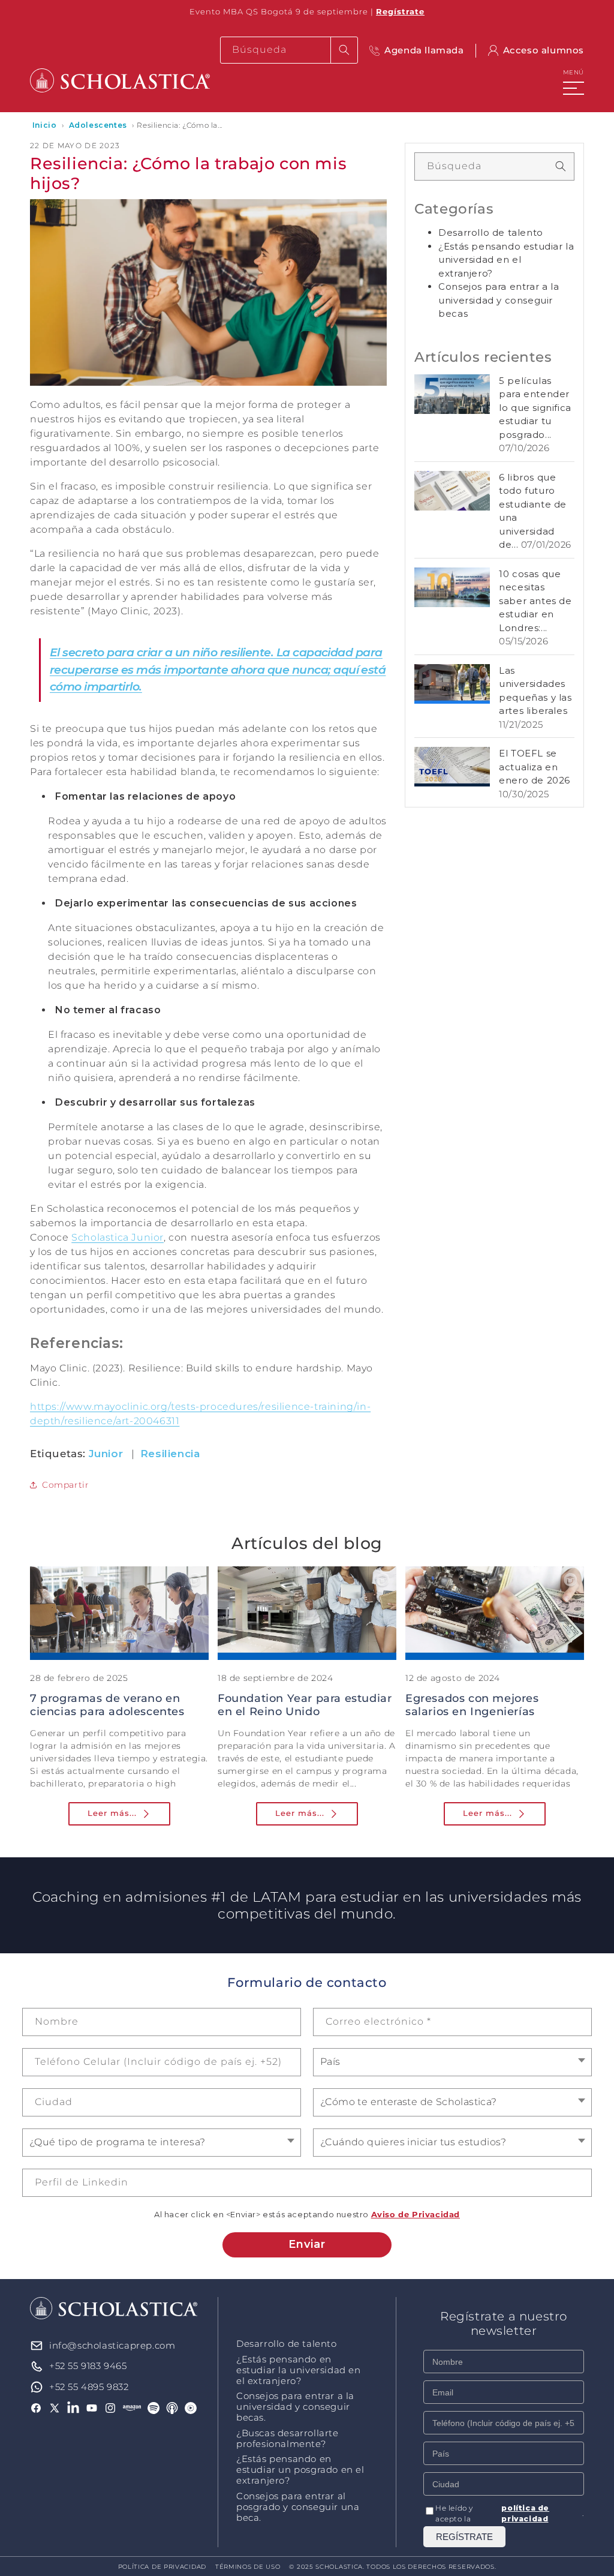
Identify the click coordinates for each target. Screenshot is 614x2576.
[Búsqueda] (344, 50)
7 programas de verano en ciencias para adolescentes (107, 1705)
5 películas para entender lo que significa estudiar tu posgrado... (535, 408)
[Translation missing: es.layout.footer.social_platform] (132, 2408)
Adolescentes (98, 125)
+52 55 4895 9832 (89, 2387)
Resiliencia (170, 1454)
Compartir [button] (65, 1485)
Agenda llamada (424, 50)
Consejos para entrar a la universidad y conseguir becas (499, 300)
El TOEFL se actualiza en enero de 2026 (535, 767)
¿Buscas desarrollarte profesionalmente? (288, 2439)
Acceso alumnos (544, 50)
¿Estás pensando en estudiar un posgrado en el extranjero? (300, 2470)
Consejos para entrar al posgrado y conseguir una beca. (298, 2507)
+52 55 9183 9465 (88, 2366)
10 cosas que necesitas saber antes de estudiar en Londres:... (535, 601)
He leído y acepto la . (510, 2513)
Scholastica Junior (118, 1237)
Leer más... (112, 1813)
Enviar (307, 2244)
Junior (106, 1454)
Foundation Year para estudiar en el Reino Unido (305, 1705)
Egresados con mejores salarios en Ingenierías (472, 1705)
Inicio (45, 125)
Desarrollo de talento (491, 232)
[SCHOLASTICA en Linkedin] (73, 2408)
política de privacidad (525, 2513)
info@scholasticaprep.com (112, 2345)
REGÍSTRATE (464, 2537)
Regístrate (400, 11)
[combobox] (289, 50)
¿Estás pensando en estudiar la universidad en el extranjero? (299, 2370)
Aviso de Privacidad (416, 2214)
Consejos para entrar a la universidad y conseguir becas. (295, 2407)
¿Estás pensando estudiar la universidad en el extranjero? (506, 260)
